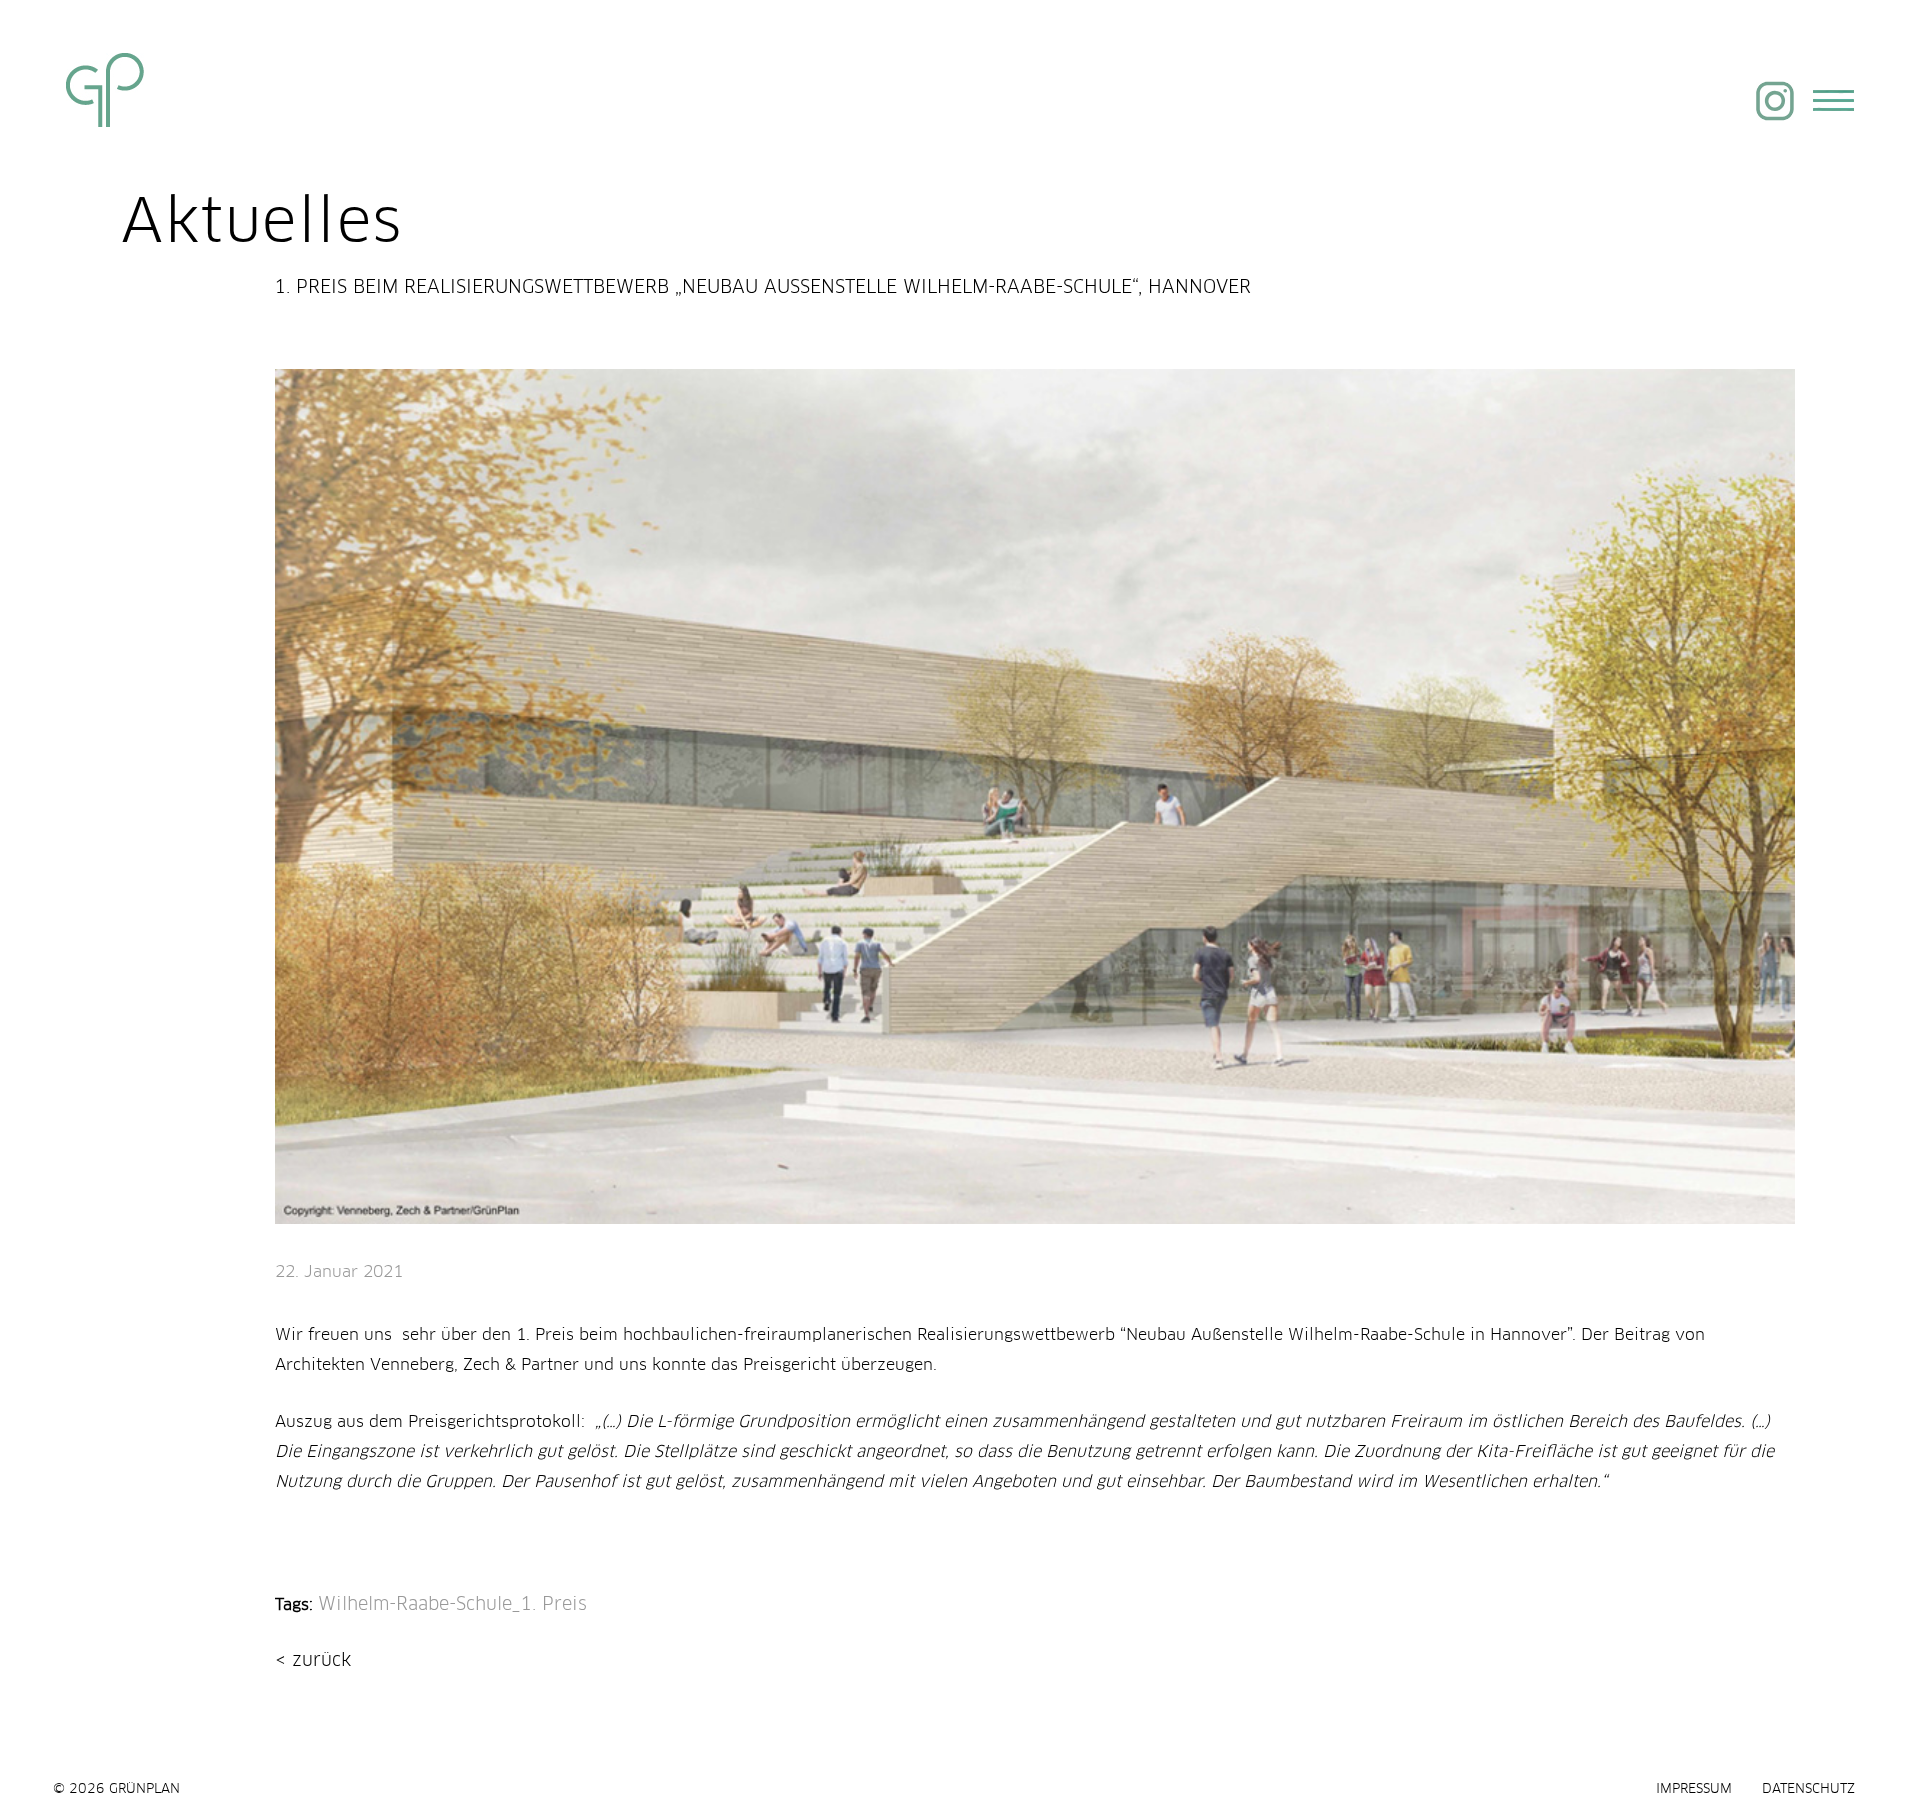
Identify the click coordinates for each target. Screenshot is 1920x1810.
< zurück (313, 1661)
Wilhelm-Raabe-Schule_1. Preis (452, 1605)
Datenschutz (1808, 1789)
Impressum (1694, 1789)
